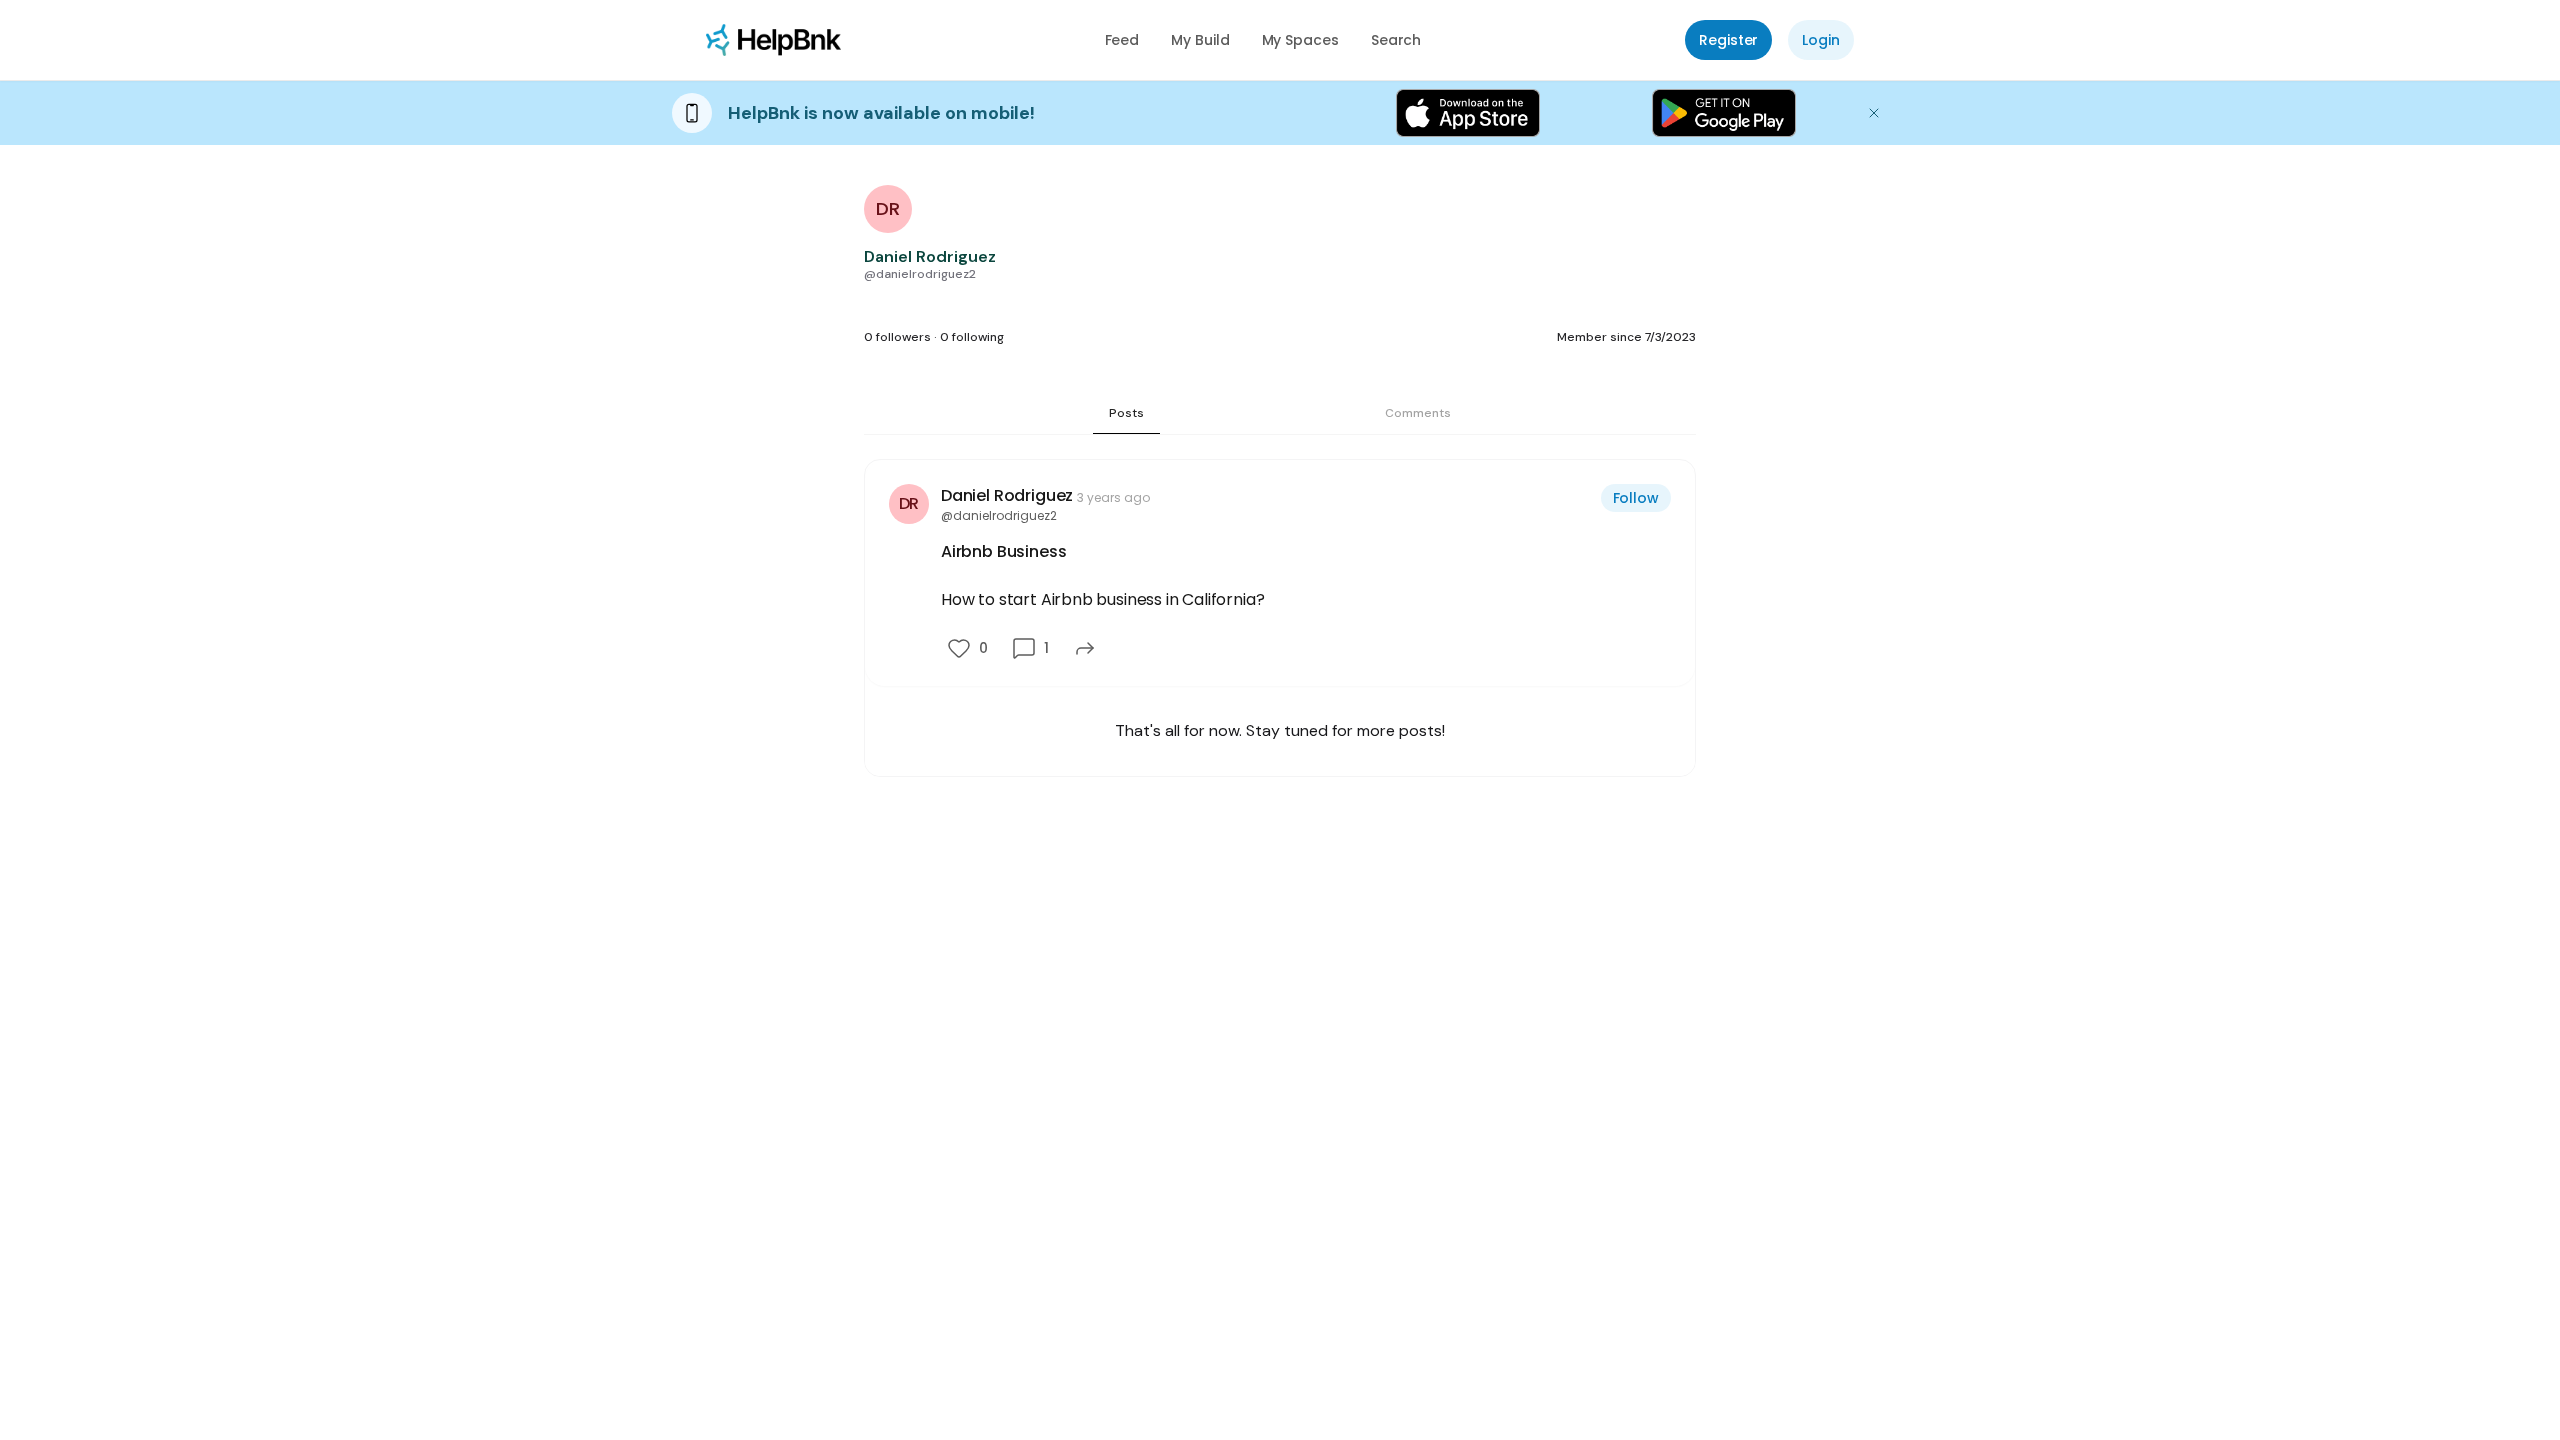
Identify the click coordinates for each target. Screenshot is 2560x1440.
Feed (1122, 40)
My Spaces (1300, 40)
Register (1728, 40)
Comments (1418, 413)
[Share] (1085, 648)
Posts (1126, 413)
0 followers (897, 337)
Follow (1636, 498)
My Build (1200, 40)
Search (1396, 40)
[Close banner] (1874, 113)
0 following (972, 337)
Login (1821, 40)
